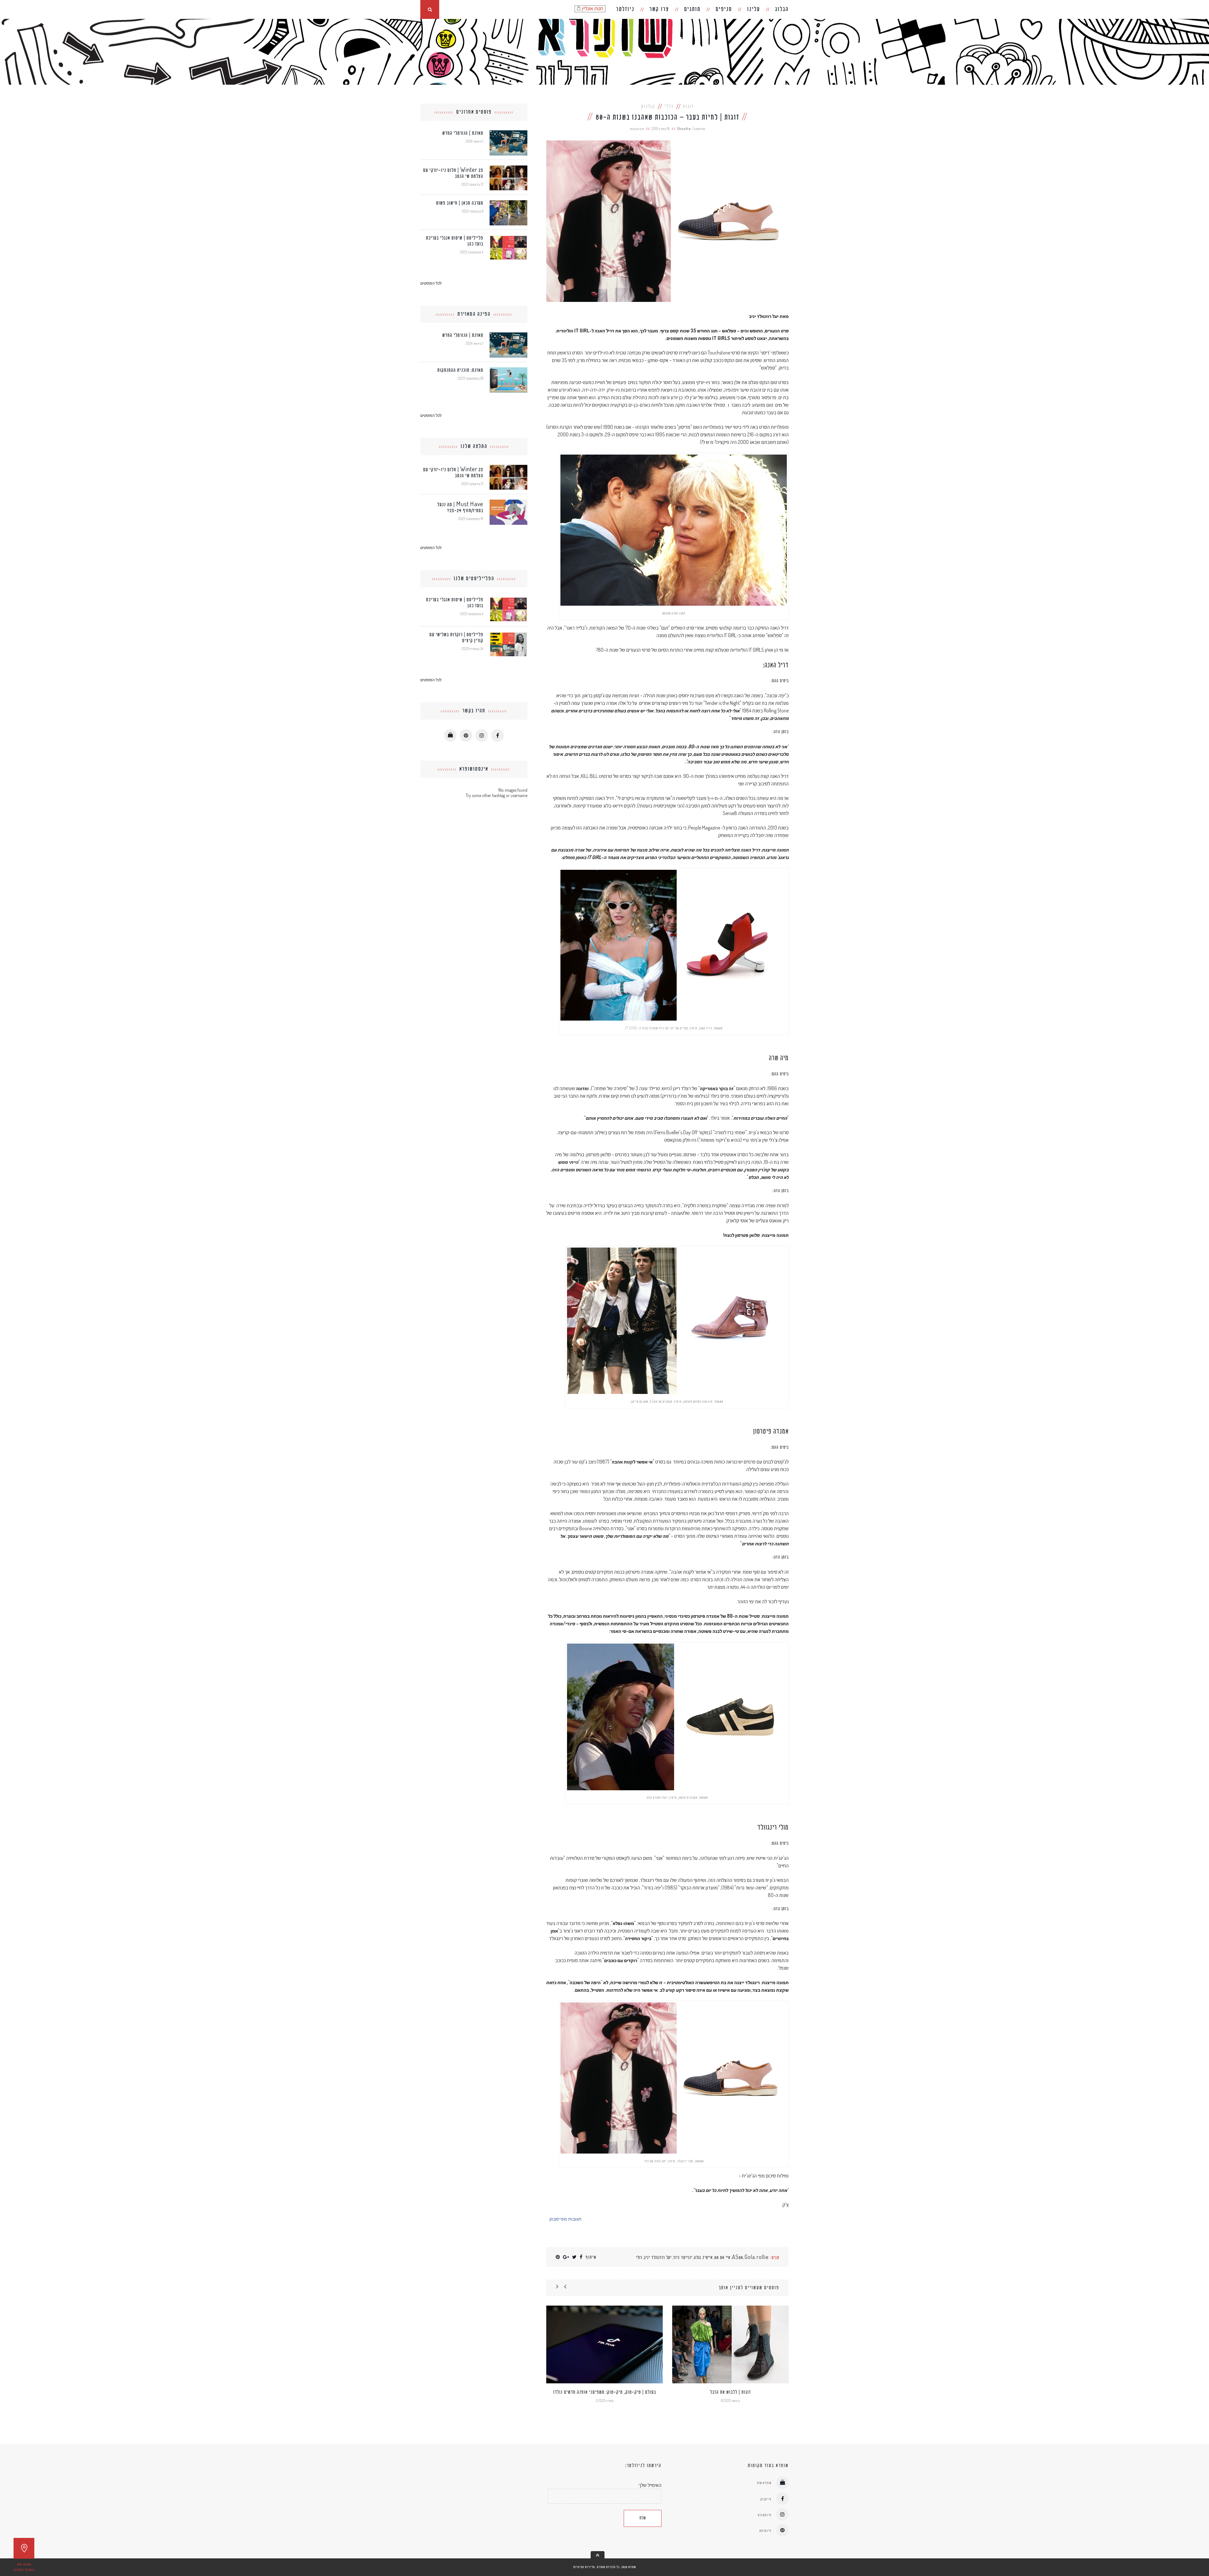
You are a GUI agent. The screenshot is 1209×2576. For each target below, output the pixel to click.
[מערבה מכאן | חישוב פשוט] (508, 203)
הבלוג (782, 9)
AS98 (738, 2258)
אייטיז (708, 2258)
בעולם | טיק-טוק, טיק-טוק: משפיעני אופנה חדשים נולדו (605, 2392)
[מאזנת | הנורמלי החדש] (508, 133)
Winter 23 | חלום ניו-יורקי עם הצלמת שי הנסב (453, 173)
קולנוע (648, 107)
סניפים (724, 9)
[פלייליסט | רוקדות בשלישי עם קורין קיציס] (508, 634)
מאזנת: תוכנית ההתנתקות (460, 370)
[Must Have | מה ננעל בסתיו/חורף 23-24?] (508, 502)
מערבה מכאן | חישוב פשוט (460, 203)
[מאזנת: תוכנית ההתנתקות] (508, 370)
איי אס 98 (722, 2258)
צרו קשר (659, 9)
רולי (639, 2258)
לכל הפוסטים (431, 283)
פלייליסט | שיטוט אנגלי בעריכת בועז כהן (455, 241)
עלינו (754, 9)
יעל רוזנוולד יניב (658, 2258)
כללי (669, 107)
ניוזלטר (625, 9)
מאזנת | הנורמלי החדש (463, 133)
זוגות (688, 107)
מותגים (692, 9)
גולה (698, 2258)
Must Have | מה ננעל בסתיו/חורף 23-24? (460, 508)
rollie (763, 2258)
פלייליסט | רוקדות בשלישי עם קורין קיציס (456, 638)
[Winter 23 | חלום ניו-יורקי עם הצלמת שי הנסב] (508, 168)
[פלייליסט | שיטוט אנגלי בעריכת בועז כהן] (508, 238)
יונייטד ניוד (683, 2258)
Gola (750, 2258)
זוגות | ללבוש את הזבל (730, 2392)
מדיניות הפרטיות (584, 2567)
